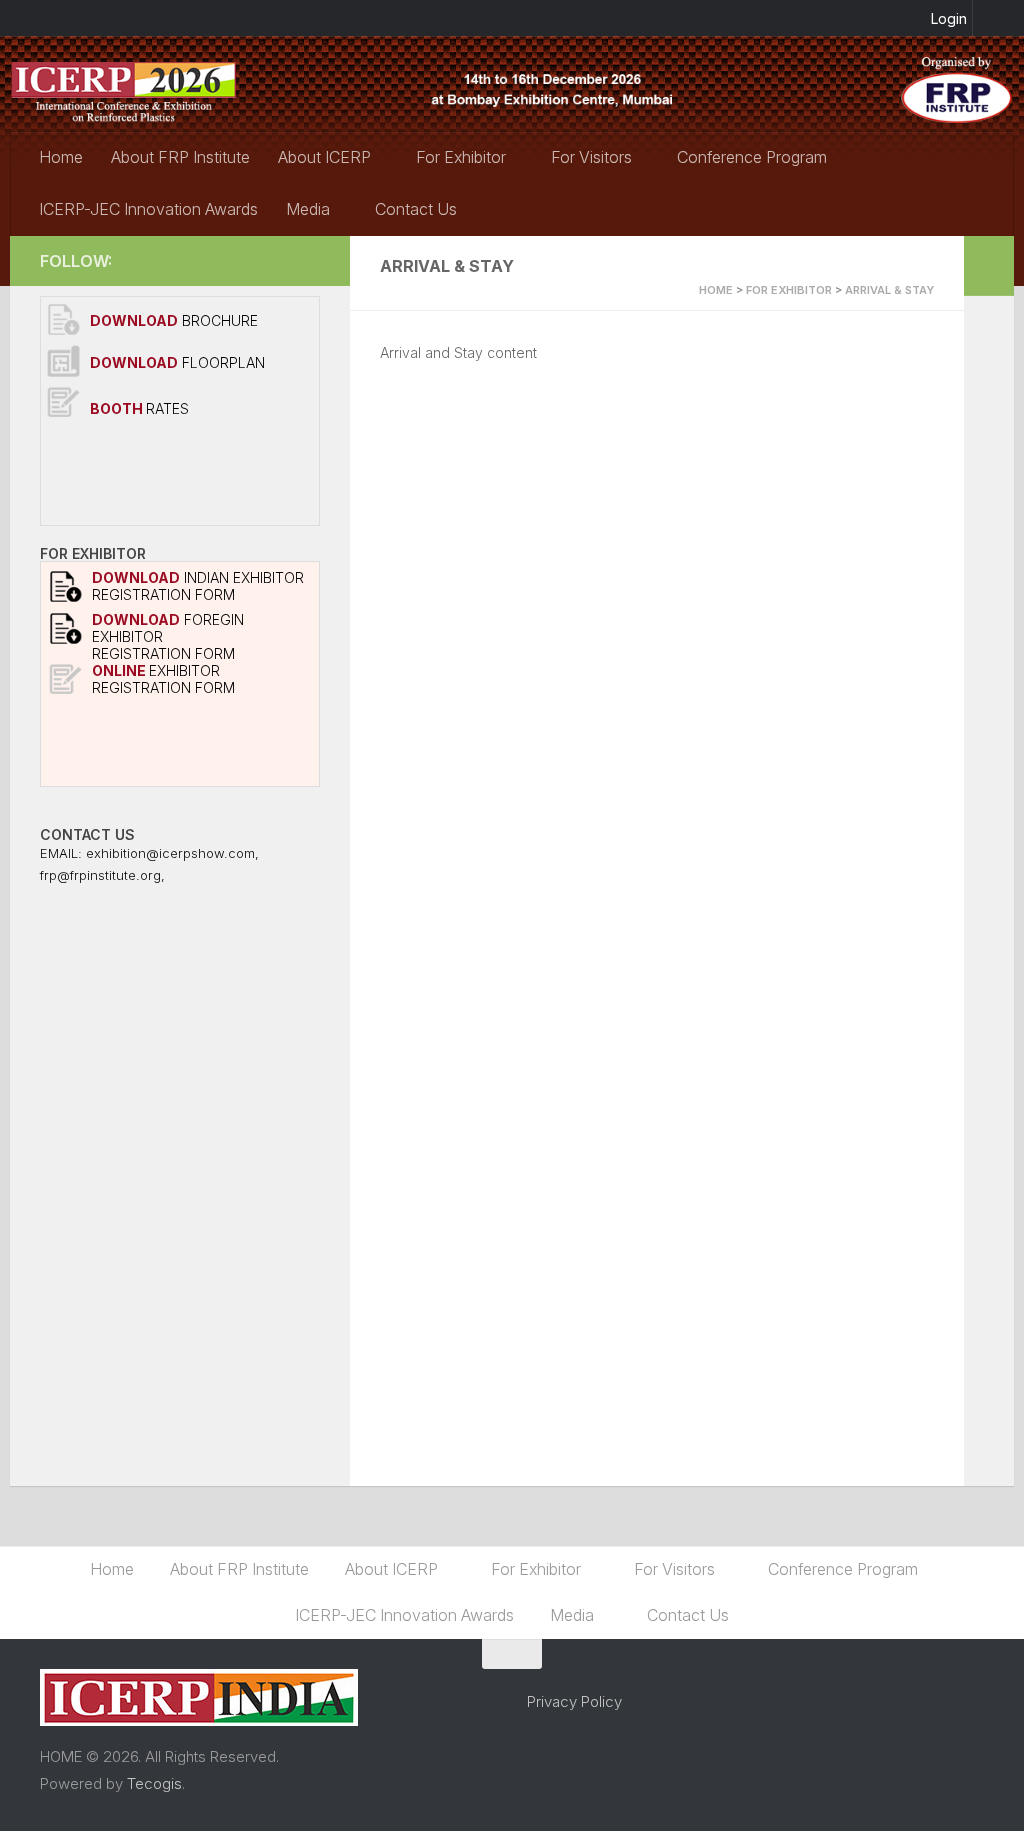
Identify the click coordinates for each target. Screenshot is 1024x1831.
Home (61, 157)
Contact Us (416, 209)
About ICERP (324, 157)
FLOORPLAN (177, 362)
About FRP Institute (180, 157)
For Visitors (591, 157)
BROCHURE (174, 320)
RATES (139, 408)
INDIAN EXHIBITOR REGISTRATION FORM (198, 586)
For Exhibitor (461, 157)
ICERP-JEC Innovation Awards (148, 209)
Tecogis (154, 1783)
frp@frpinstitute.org (100, 875)
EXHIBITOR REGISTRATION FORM (163, 679)
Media (308, 209)
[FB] (308, 260)
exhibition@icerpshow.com (170, 853)
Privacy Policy (574, 1701)
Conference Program (752, 157)
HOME (716, 290)
